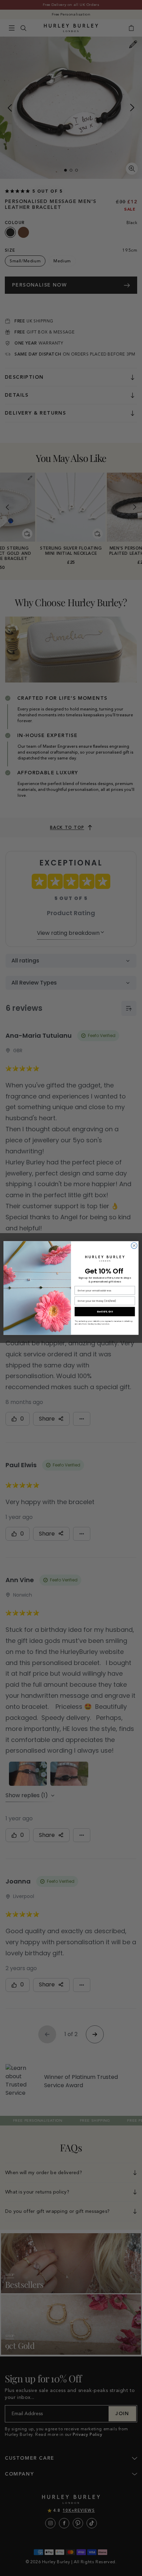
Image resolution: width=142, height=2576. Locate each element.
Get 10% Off (105, 1312)
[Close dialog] (134, 1246)
